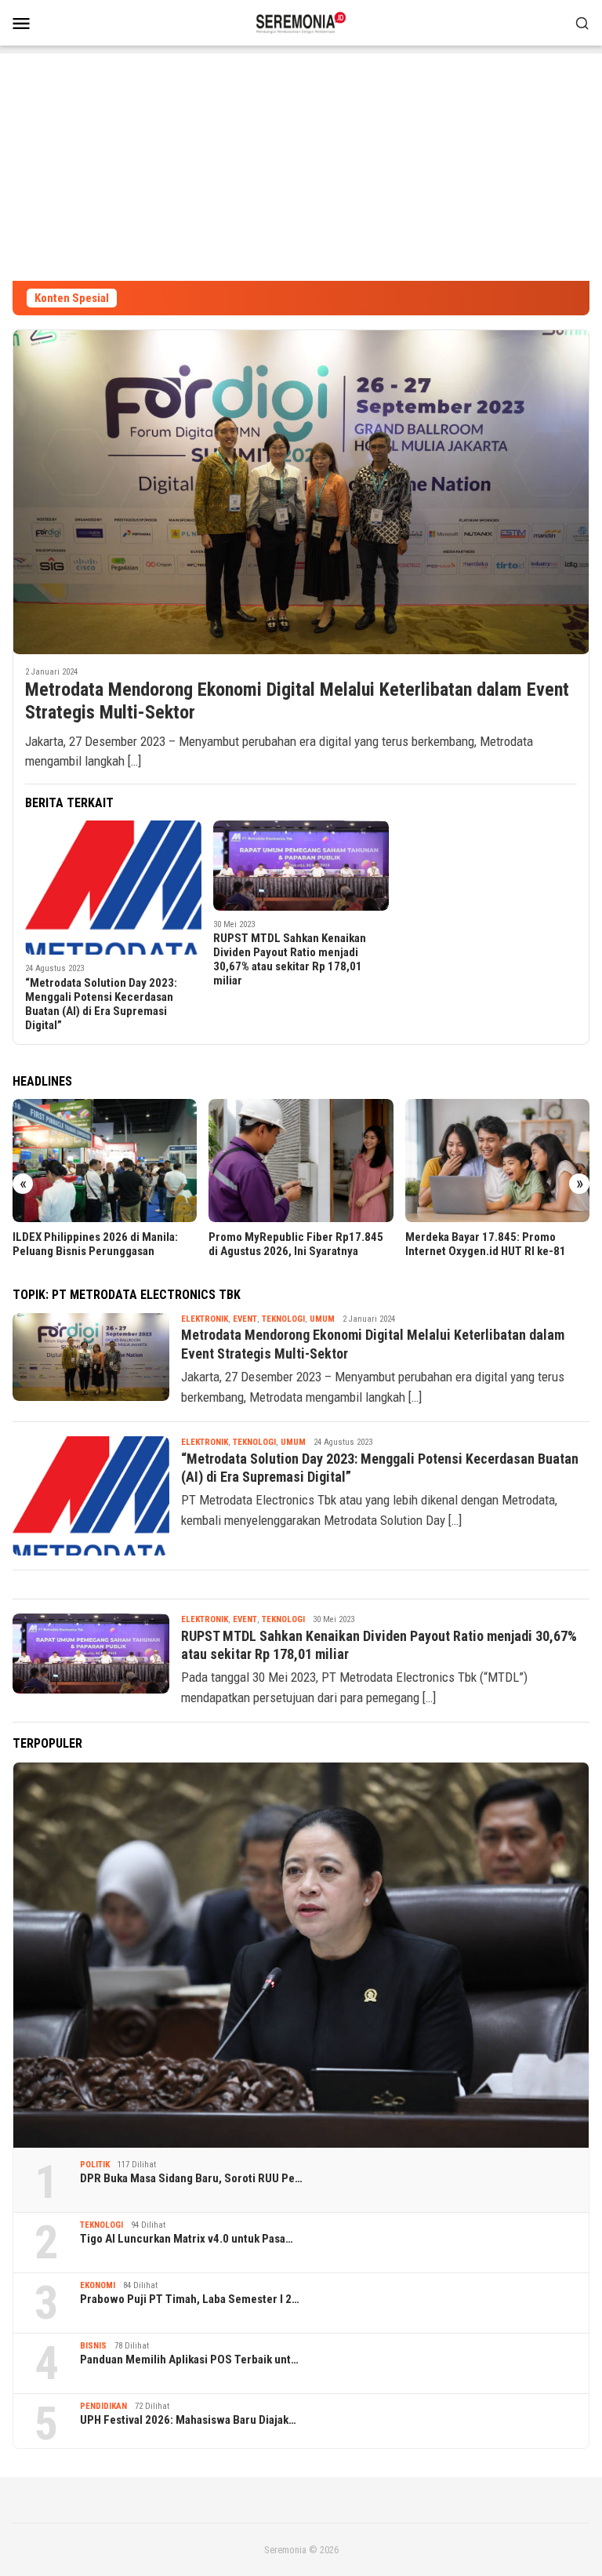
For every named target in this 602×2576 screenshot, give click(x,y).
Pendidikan (103, 2406)
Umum (322, 1319)
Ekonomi (98, 2285)
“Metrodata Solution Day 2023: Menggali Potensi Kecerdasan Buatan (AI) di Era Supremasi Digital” (101, 1004)
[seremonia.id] (301, 21)
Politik (95, 2165)
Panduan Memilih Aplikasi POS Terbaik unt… (189, 2360)
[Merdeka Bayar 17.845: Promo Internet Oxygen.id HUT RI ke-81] (497, 1161)
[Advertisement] (301, 163)
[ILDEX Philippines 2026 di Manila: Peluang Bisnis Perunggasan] (105, 1161)
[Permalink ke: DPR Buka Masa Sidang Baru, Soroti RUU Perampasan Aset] (301, 1955)
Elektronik (205, 1319)
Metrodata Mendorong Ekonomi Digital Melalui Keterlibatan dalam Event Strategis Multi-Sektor (297, 701)
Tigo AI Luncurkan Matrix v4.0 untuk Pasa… (187, 2239)
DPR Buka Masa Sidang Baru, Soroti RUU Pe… (191, 2178)
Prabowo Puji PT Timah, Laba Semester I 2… (190, 2299)
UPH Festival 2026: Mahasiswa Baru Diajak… (188, 2420)
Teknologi (283, 1319)
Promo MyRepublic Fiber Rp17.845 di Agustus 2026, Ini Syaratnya (296, 1244)
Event (245, 1319)
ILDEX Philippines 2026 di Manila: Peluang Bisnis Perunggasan (95, 1244)
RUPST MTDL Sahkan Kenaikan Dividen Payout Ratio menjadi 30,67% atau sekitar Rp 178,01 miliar (290, 959)
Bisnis (93, 2346)
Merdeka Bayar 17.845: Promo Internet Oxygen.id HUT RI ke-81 (486, 1244)
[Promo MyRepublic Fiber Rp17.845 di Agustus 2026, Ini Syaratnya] (301, 1161)
